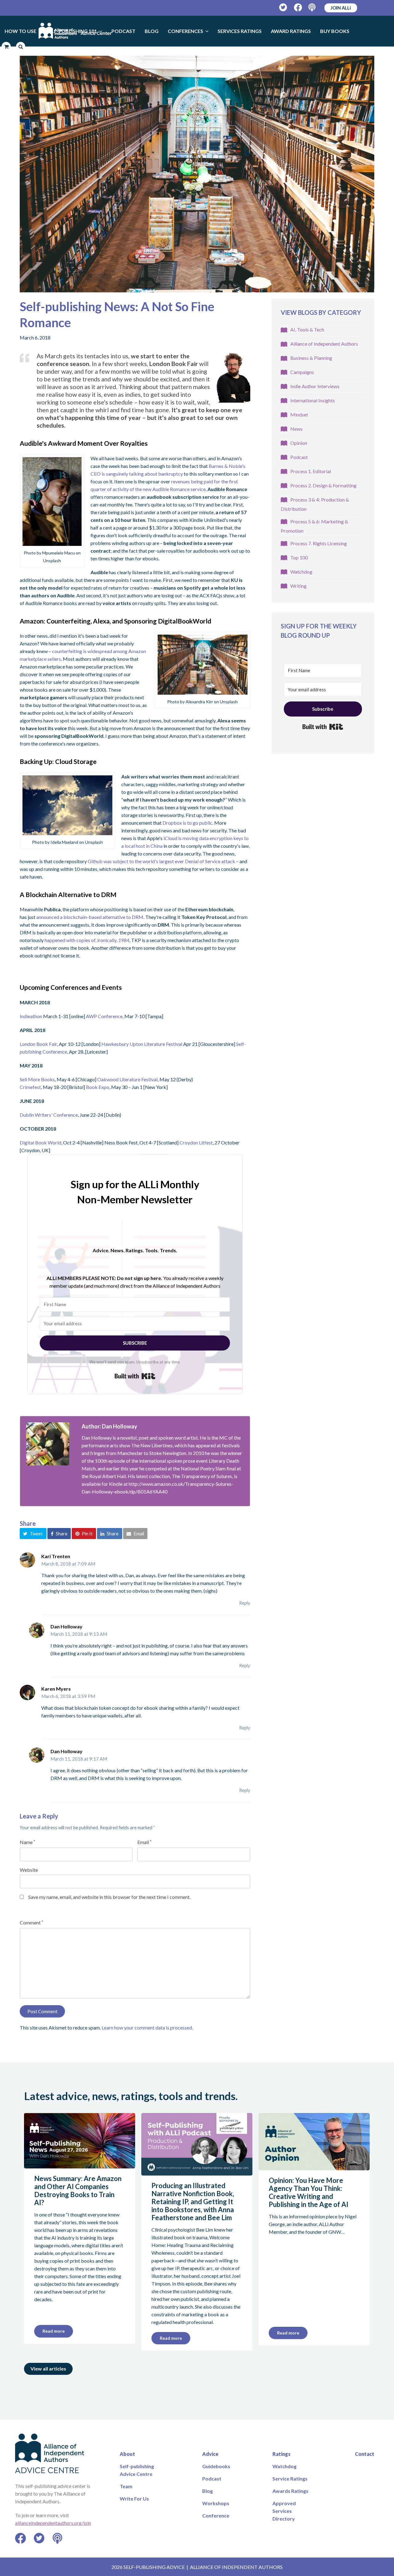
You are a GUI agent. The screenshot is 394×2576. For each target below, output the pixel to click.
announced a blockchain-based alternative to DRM (90, 917)
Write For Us (134, 2499)
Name (27, 1842)
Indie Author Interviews (315, 386)
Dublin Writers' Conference (49, 1115)
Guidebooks (216, 2466)
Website (29, 1870)
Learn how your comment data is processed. (147, 2027)
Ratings (281, 2454)
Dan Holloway (66, 1626)
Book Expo (98, 1087)
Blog (207, 2491)
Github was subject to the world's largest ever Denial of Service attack (161, 861)
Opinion (299, 443)
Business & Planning (311, 358)
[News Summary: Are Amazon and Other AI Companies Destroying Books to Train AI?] (80, 2165)
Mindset (299, 414)
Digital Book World (40, 1142)
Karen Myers (56, 1689)
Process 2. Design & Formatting (323, 485)
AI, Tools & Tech (307, 329)
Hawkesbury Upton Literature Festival (142, 1044)
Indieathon (31, 1016)
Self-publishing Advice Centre (137, 2470)
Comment (31, 1922)
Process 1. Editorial (311, 471)
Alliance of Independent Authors (324, 344)
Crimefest (30, 1087)
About (127, 2454)
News (296, 429)
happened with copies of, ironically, (87, 940)
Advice (210, 2454)
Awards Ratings (290, 2491)
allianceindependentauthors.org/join (53, 2523)
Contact (365, 2454)
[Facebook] (298, 8)
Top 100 (299, 557)
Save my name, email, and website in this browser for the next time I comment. (109, 1897)
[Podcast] (313, 8)
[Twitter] (283, 8)
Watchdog (301, 572)
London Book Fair (38, 1044)
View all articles (48, 2369)
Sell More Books (37, 1079)
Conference (216, 2515)
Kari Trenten (56, 1556)
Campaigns (302, 372)
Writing (298, 586)
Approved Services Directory (284, 2511)
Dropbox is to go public (187, 823)
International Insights (313, 400)
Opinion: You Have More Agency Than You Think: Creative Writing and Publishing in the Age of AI (309, 2192)
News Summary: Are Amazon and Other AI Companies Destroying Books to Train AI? (78, 2190)
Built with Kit (135, 1376)
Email (144, 1842)
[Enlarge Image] (197, 174)
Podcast (299, 457)
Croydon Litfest (196, 1142)
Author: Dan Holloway (109, 1426)
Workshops (216, 2503)
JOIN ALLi (341, 8)
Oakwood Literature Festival (127, 1079)
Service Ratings (290, 2478)
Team (126, 2486)
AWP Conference (104, 1016)
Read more (54, 2331)
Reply (245, 1603)
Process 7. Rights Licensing (319, 543)
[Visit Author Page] (48, 1444)
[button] (33, 1534)
